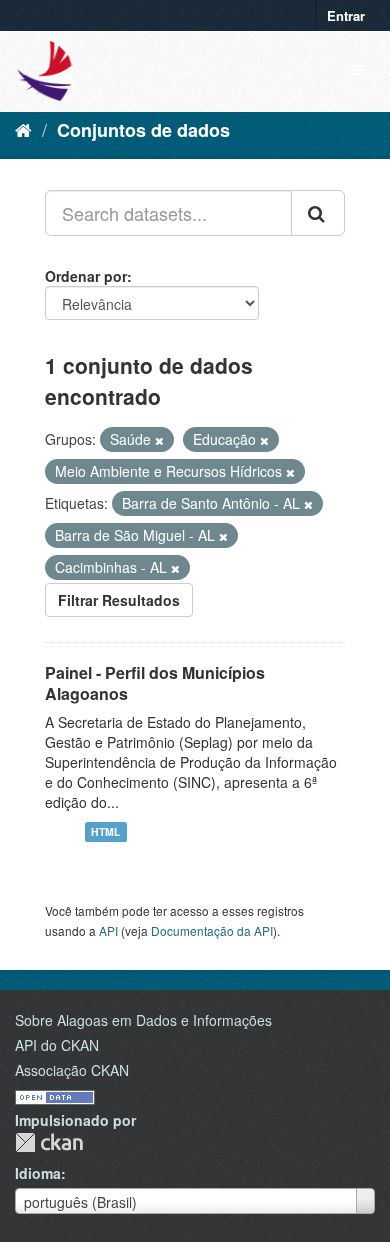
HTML (105, 831)
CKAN (49, 1142)
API (108, 930)
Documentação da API (212, 930)
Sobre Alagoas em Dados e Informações (143, 1020)
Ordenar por (86, 276)
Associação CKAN (72, 1070)
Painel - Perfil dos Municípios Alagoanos (155, 683)
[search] (318, 213)
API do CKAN (57, 1045)
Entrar (346, 15)
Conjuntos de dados (143, 130)
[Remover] (159, 440)
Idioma (38, 1173)
